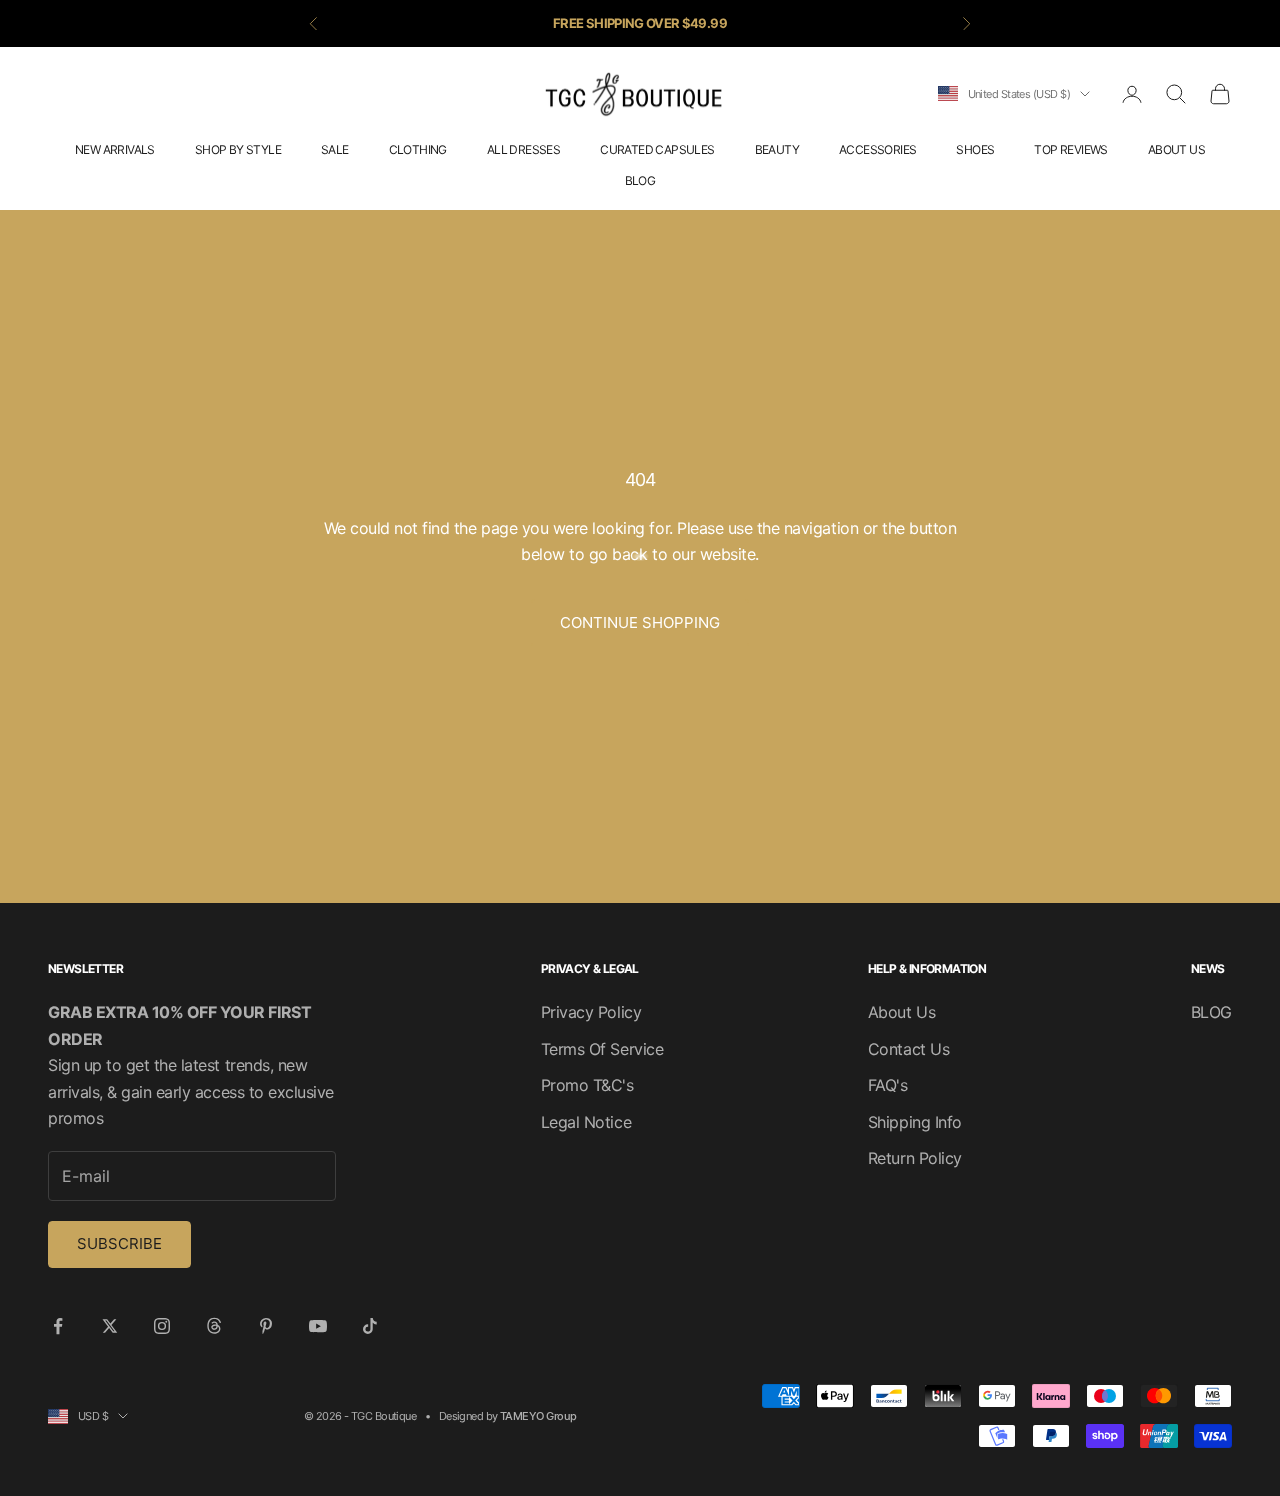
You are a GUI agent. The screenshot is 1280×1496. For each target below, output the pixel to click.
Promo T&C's (587, 1085)
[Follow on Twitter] (110, 1326)
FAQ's (888, 1085)
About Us (901, 1012)
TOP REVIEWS (1070, 149)
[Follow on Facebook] (58, 1326)
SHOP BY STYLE (238, 149)
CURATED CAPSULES (657, 149)
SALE (335, 149)
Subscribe (119, 1243)
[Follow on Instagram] (162, 1326)
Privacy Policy (591, 1012)
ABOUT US (1176, 149)
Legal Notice (586, 1122)
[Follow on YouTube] (318, 1326)
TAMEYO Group (538, 1416)
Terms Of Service (602, 1049)
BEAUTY (777, 149)
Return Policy (915, 1158)
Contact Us (908, 1049)
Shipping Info (915, 1122)
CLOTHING (418, 149)
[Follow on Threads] (214, 1326)
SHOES (975, 149)
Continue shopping (640, 622)
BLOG (640, 180)
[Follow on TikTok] (370, 1326)
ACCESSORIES (877, 149)
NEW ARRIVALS (115, 149)
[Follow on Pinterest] (266, 1326)
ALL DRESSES (523, 149)
